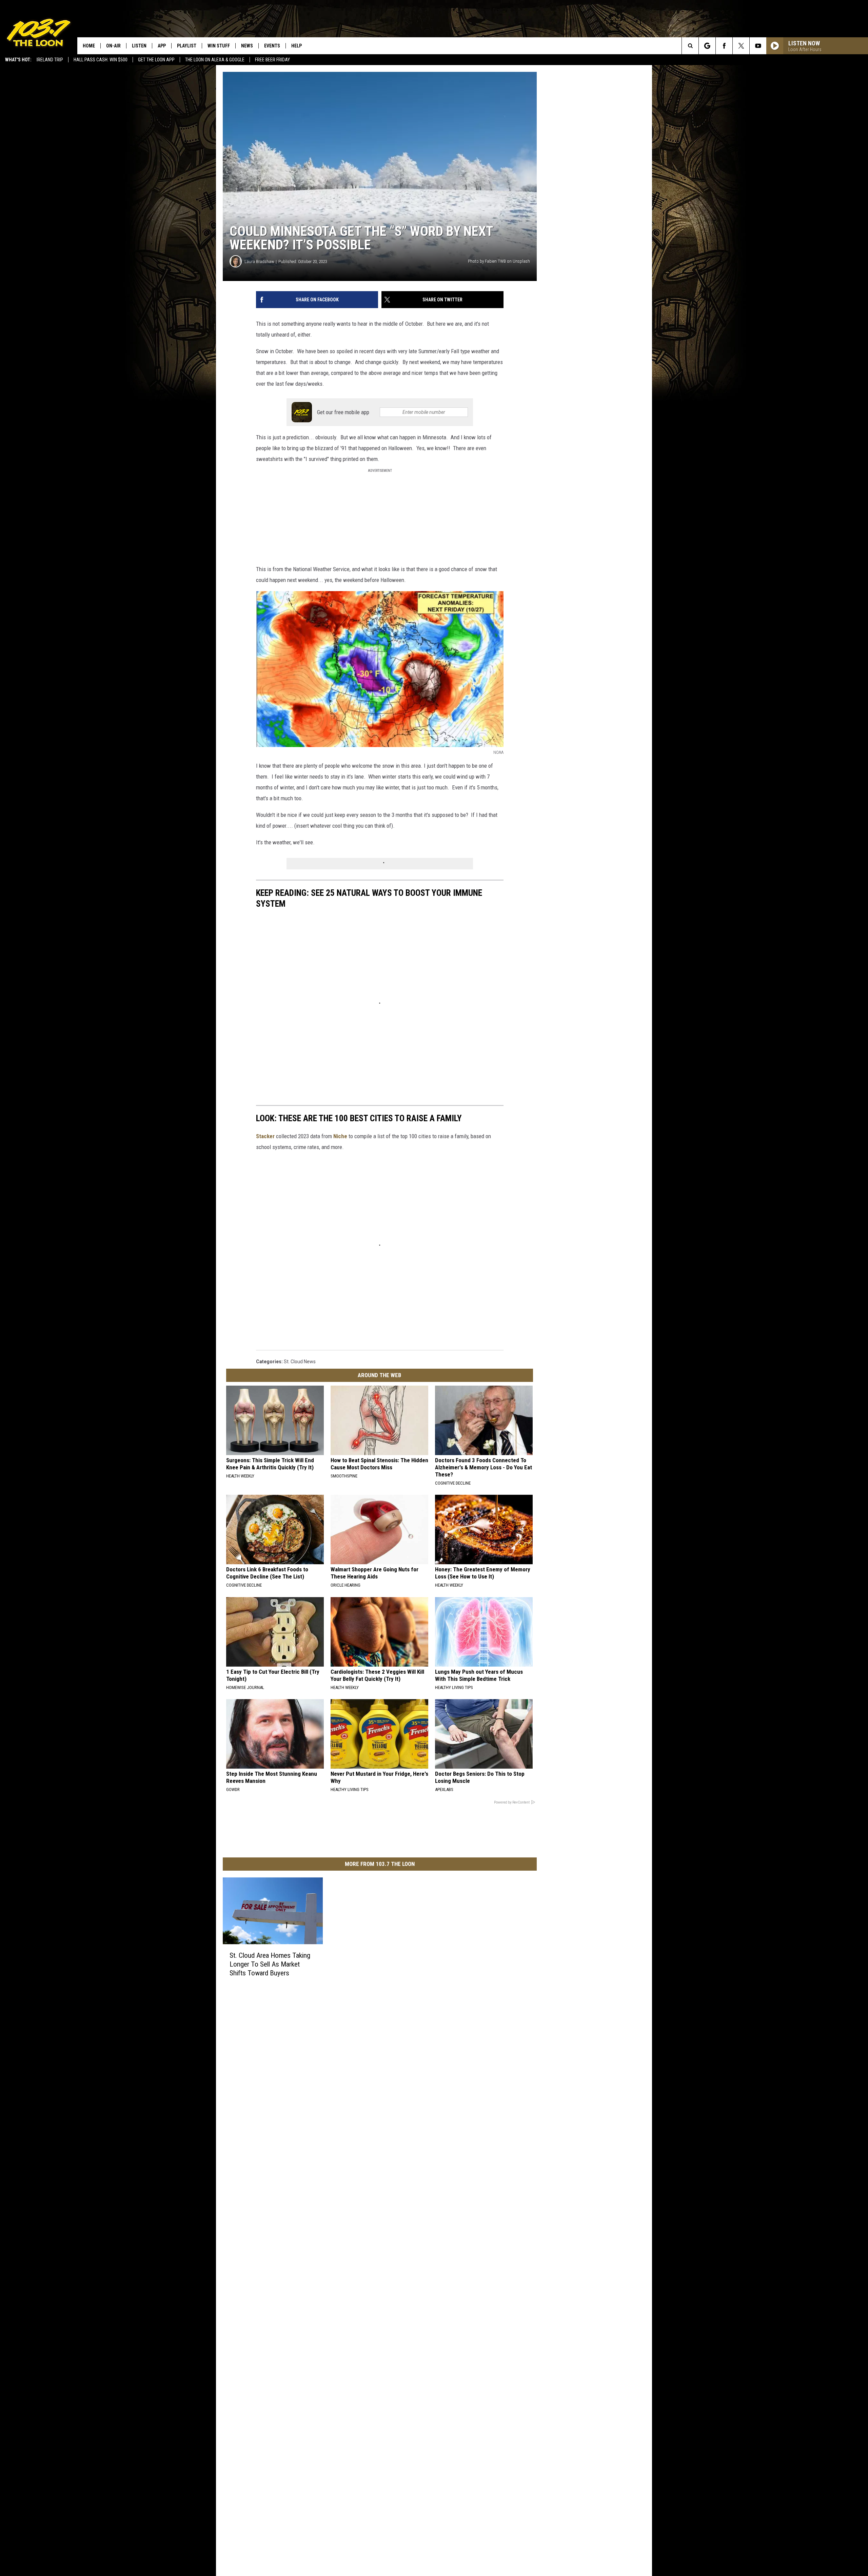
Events (272, 46)
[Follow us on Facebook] (724, 46)
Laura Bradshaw (259, 261)
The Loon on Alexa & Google (215, 60)
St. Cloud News (300, 1362)
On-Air (113, 46)
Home (89, 46)
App (162, 46)
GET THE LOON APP (156, 60)
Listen (139, 46)
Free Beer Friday (272, 60)
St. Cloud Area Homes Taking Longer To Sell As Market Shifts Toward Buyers (270, 1964)
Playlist (187, 46)
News (247, 46)
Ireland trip (50, 60)
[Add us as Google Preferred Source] (707, 46)
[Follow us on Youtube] (758, 46)
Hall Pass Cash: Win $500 (101, 60)
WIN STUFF (219, 46)
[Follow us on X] (741, 46)
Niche (340, 1136)
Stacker (265, 1136)
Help (297, 46)
